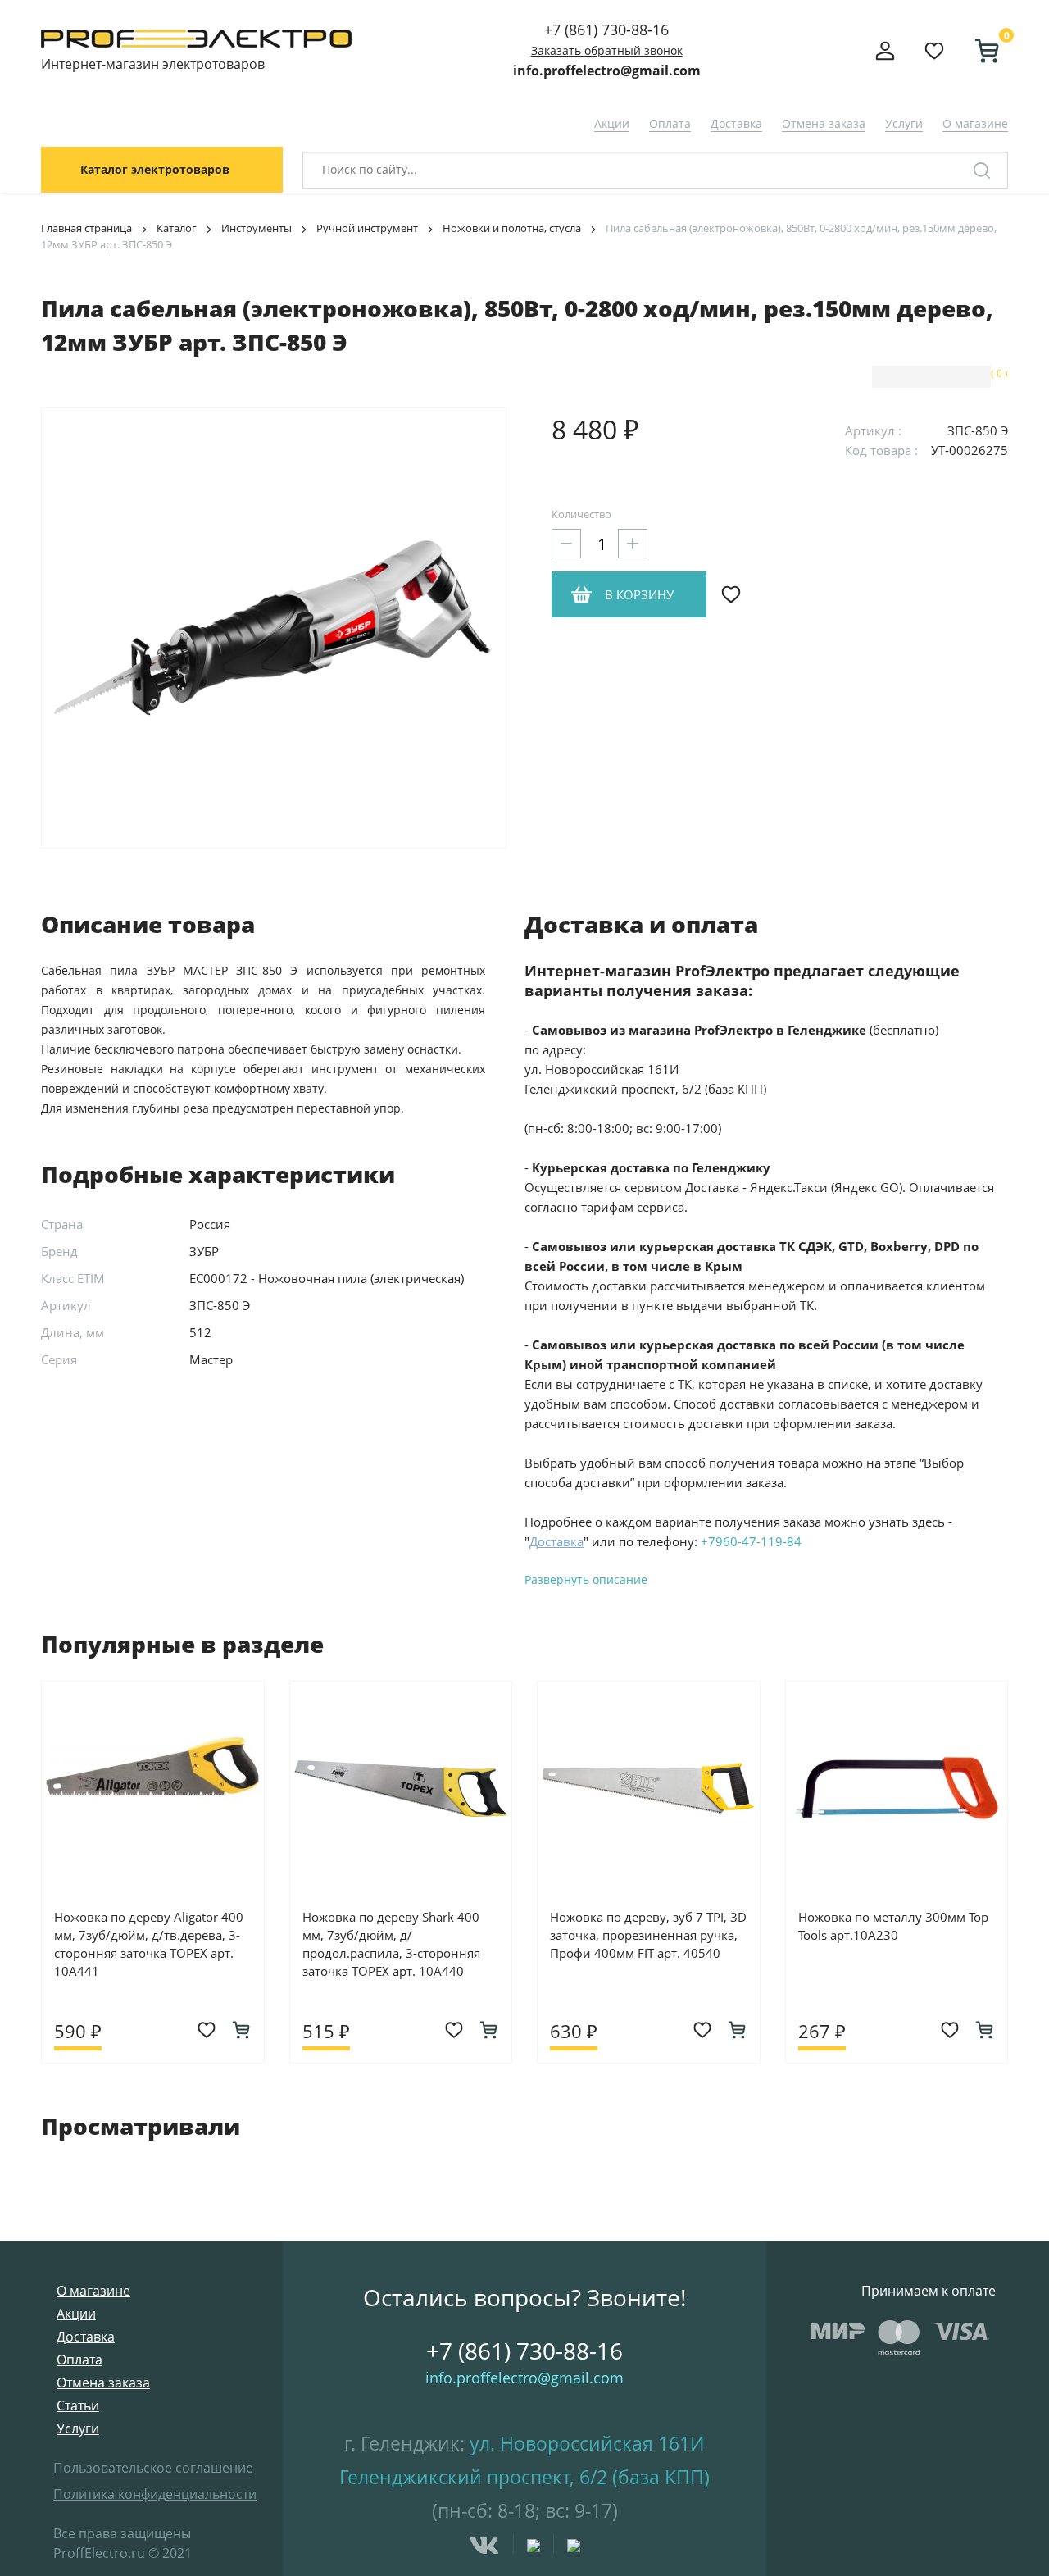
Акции (612, 123)
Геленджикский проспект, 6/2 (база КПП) (524, 2477)
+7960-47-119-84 (751, 1541)
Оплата (670, 123)
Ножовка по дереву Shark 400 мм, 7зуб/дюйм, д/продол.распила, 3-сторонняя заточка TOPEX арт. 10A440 (391, 1944)
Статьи (78, 2405)
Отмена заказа (824, 123)
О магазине (975, 123)
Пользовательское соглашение (153, 2468)
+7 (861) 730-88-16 (606, 30)
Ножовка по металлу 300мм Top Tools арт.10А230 (893, 1926)
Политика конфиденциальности (155, 2494)
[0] (980, 51)
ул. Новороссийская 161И (587, 2443)
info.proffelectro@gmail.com (607, 71)
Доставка (736, 123)
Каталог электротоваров (155, 169)
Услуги (904, 123)
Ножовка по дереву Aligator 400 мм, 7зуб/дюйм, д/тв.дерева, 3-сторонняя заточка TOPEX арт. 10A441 (149, 1944)
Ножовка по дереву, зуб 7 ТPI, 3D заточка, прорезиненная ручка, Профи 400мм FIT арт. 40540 (648, 1935)
